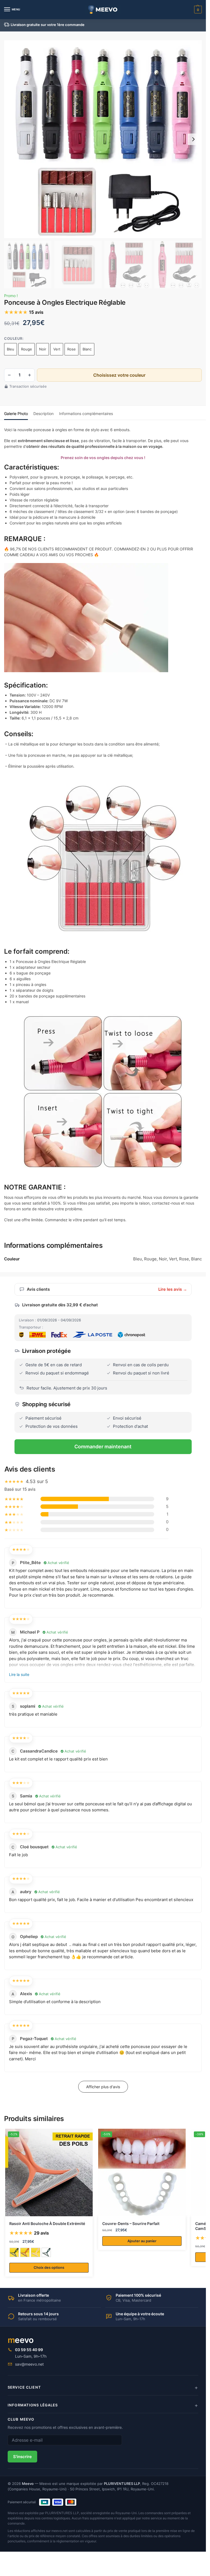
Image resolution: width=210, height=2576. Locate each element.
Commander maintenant (103, 1447)
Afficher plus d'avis (103, 2087)
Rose (72, 349)
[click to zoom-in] (103, 139)
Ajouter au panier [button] (142, 2241)
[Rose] (36, 2252)
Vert (57, 349)
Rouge (27, 349)
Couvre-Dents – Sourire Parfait (131, 2224)
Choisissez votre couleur (119, 375)
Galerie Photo (16, 414)
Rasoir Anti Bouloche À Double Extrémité (47, 2224)
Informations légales (33, 2405)
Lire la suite (19, 1674)
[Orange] (25, 2252)
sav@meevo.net (29, 2364)
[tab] (16, 413)
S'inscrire (22, 2457)
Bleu (11, 349)
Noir (43, 349)
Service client (24, 2387)
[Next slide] (193, 139)
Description (43, 414)
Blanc (87, 349)
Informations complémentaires (86, 414)
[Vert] (46, 2252)
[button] (197, 10)
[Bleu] (14, 2252)
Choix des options (49, 2267)
